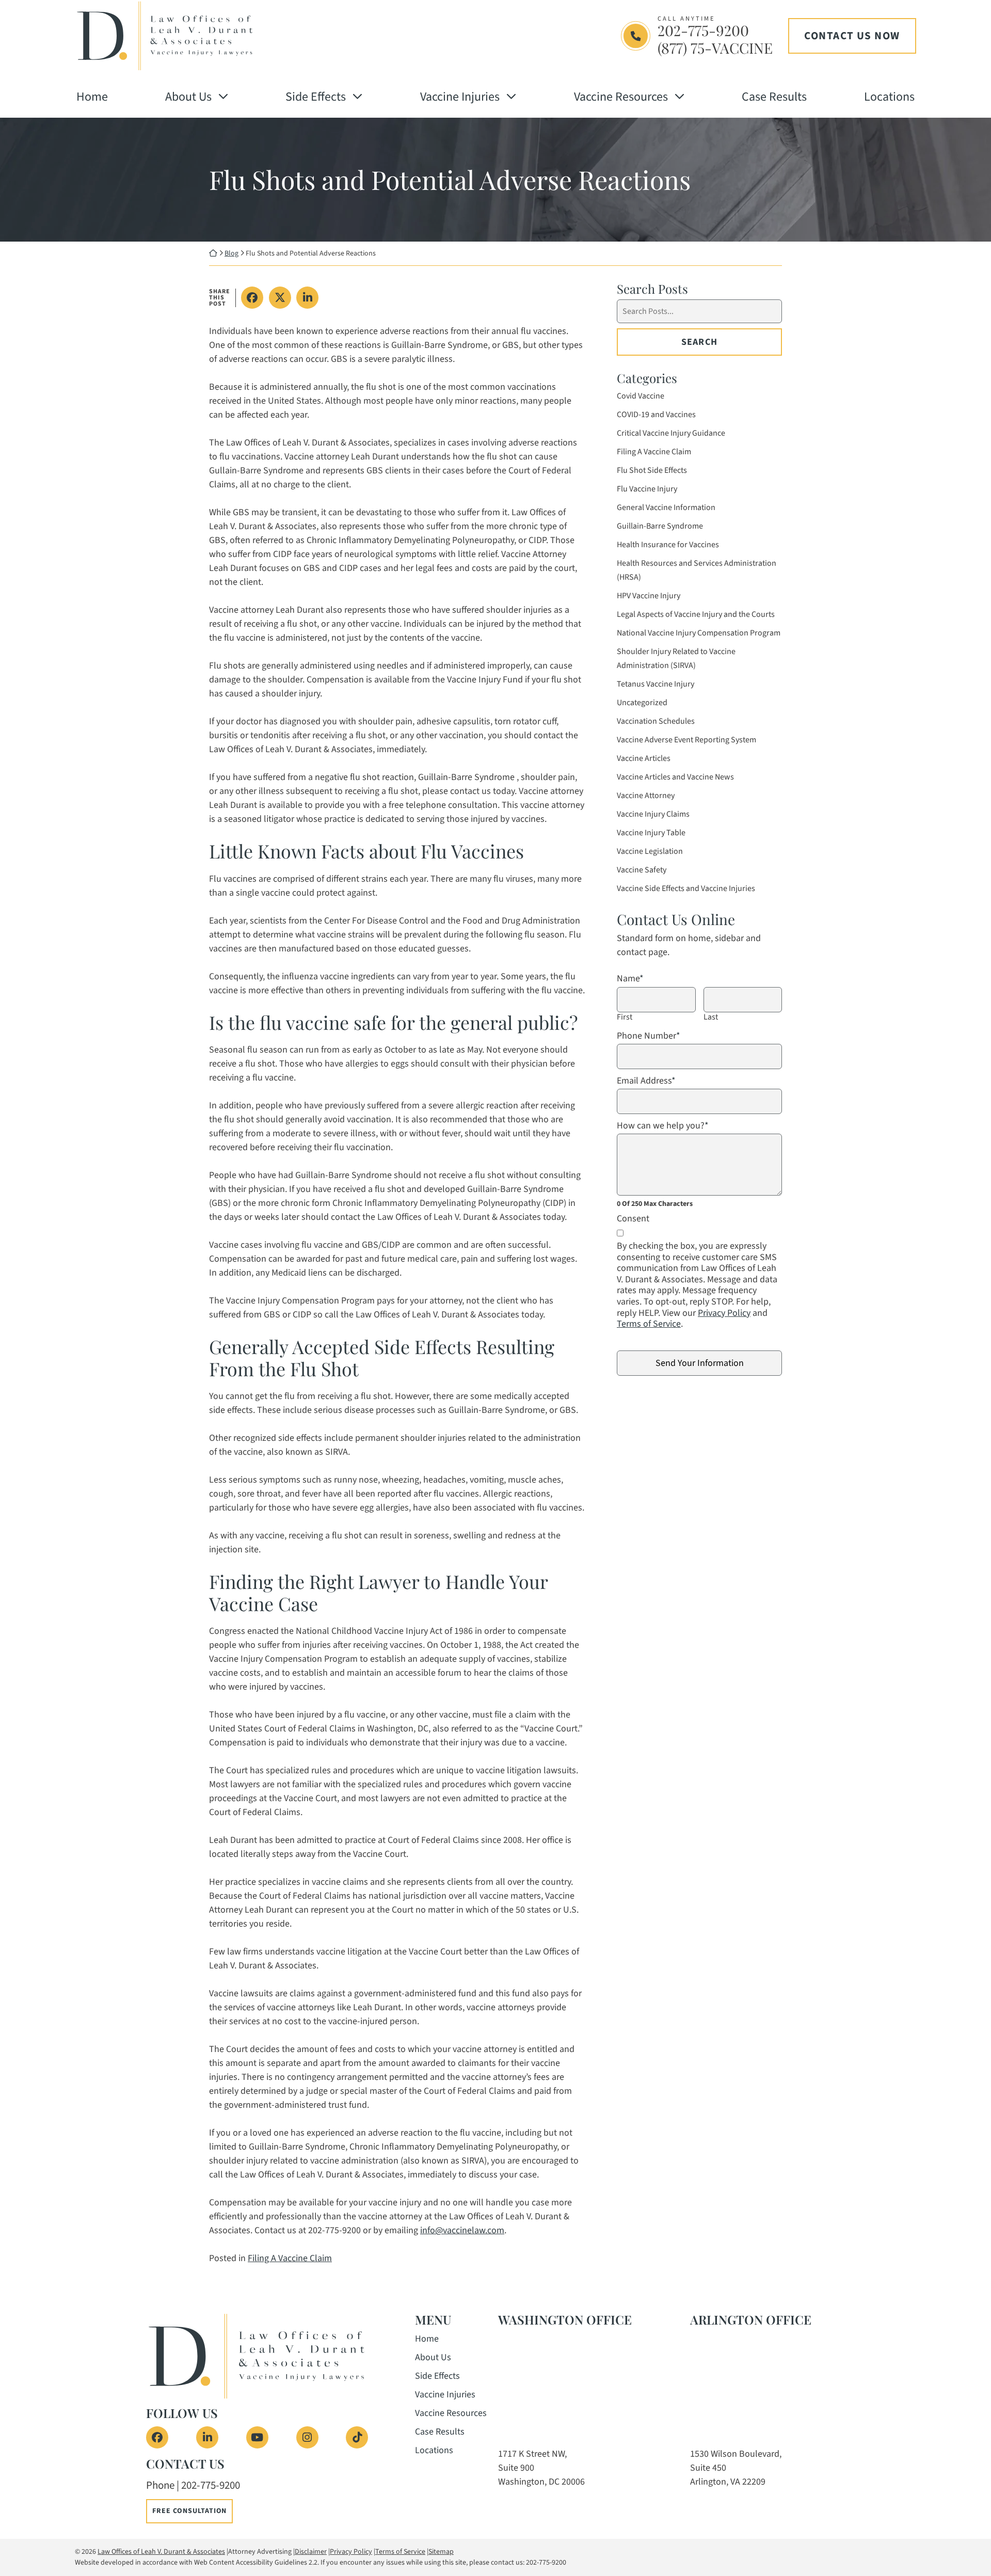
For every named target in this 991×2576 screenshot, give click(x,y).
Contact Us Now (852, 36)
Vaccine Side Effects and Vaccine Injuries (686, 888)
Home (92, 97)
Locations (889, 97)
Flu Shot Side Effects (652, 470)
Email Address (646, 1081)
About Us (188, 97)
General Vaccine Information (666, 507)
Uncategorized (642, 703)
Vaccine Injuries (460, 97)
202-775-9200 (703, 30)
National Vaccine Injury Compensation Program (699, 633)
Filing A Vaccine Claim (290, 2258)
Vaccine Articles (644, 758)
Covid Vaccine (641, 396)
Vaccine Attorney (646, 796)
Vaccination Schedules (656, 721)
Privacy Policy (724, 1313)
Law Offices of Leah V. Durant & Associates (161, 2552)
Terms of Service (649, 1324)
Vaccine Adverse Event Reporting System (686, 740)
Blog (231, 253)
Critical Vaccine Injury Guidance (671, 433)
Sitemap (441, 2552)
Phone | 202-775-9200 (193, 2485)
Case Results (774, 97)
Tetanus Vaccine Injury (656, 684)
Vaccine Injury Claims (653, 814)
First (625, 1017)
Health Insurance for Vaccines (668, 545)
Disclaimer (311, 2552)
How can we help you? (663, 1126)
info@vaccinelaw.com (462, 2230)
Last (711, 1017)
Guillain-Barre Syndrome (660, 526)
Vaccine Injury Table (651, 833)
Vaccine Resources (621, 97)
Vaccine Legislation (650, 851)
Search (699, 342)
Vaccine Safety (642, 870)
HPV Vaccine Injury (649, 596)
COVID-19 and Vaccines (656, 415)
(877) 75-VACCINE (715, 48)
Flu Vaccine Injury (647, 489)
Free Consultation (189, 2511)
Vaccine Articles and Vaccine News (675, 777)
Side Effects (316, 97)
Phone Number (649, 1036)
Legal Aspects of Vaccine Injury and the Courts (696, 614)
